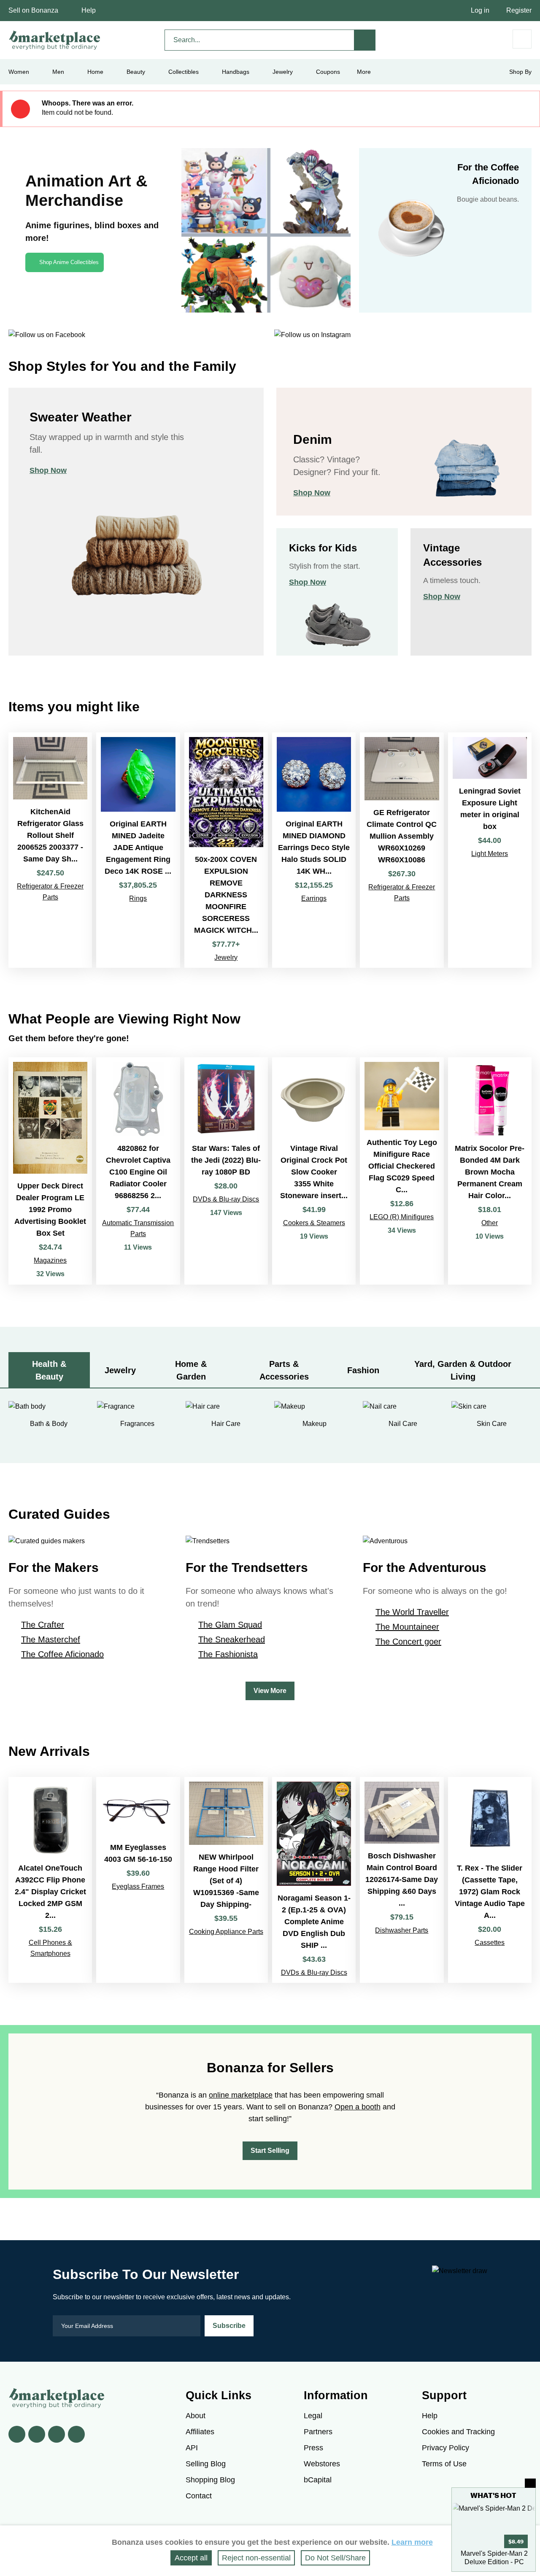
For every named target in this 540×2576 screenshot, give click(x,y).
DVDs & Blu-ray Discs (226, 1199)
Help (89, 10)
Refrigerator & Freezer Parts (50, 892)
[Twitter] (37, 2434)
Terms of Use (444, 2464)
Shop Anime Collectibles (69, 262)
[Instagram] (76, 2434)
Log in (480, 10)
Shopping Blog (210, 2480)
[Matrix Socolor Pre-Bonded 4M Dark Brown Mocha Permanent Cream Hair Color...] (490, 1171)
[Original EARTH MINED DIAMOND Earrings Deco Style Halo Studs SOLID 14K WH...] (314, 850)
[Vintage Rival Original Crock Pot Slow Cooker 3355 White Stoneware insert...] (314, 1171)
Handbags (236, 72)
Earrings (314, 898)
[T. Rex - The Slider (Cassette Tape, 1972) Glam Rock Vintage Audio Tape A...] (490, 1880)
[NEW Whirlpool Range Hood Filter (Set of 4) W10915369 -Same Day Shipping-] (226, 1880)
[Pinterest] (57, 2434)
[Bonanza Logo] (55, 40)
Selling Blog (206, 2464)
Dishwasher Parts (402, 1930)
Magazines (50, 1260)
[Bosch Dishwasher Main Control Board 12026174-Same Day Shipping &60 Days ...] (402, 1880)
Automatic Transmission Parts (138, 1228)
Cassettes (490, 1943)
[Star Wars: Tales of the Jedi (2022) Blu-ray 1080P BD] (226, 1171)
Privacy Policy (445, 2448)
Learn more (412, 2542)
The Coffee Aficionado (62, 1654)
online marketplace (241, 2095)
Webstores (322, 2464)
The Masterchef (51, 1639)
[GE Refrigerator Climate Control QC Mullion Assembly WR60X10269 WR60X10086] (402, 850)
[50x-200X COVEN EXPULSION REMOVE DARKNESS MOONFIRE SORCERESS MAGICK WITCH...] (226, 850)
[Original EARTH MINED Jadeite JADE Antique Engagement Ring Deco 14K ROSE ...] (138, 850)
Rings (138, 898)
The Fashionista (228, 1654)
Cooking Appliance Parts (226, 1932)
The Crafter (43, 1625)
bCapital (318, 2480)
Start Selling (270, 2151)
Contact (199, 2496)
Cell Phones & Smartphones (50, 1948)
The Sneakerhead (232, 1639)
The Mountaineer (407, 1627)
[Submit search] (365, 40)
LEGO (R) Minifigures (402, 1217)
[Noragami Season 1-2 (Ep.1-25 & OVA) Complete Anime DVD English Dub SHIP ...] (314, 1880)
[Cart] (522, 39)
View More (270, 1691)
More (364, 72)
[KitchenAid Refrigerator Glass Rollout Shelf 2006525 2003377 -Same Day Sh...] (50, 850)
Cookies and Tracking (458, 2432)
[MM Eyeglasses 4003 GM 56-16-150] (138, 1880)
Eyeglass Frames (138, 1886)
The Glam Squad (230, 1625)
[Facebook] (17, 2434)
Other (490, 1223)
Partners (318, 2432)
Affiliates (200, 2432)
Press (313, 2448)
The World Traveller (412, 1612)
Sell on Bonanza (33, 10)
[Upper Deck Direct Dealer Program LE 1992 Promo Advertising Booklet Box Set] (50, 1171)
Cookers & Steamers (314, 1223)
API (192, 2448)
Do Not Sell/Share (335, 2558)
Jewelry (283, 72)
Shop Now (48, 470)
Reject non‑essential (256, 2558)
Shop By (520, 72)
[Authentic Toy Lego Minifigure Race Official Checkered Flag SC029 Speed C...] (402, 1171)
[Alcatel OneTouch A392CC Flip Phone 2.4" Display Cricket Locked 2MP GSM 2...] (50, 1880)
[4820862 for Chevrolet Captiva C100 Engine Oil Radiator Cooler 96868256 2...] (138, 1171)
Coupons (328, 72)
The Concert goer (408, 1642)
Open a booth (358, 2107)
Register (519, 10)
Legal (313, 2416)
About (196, 2416)
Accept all (191, 2558)
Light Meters (490, 854)
